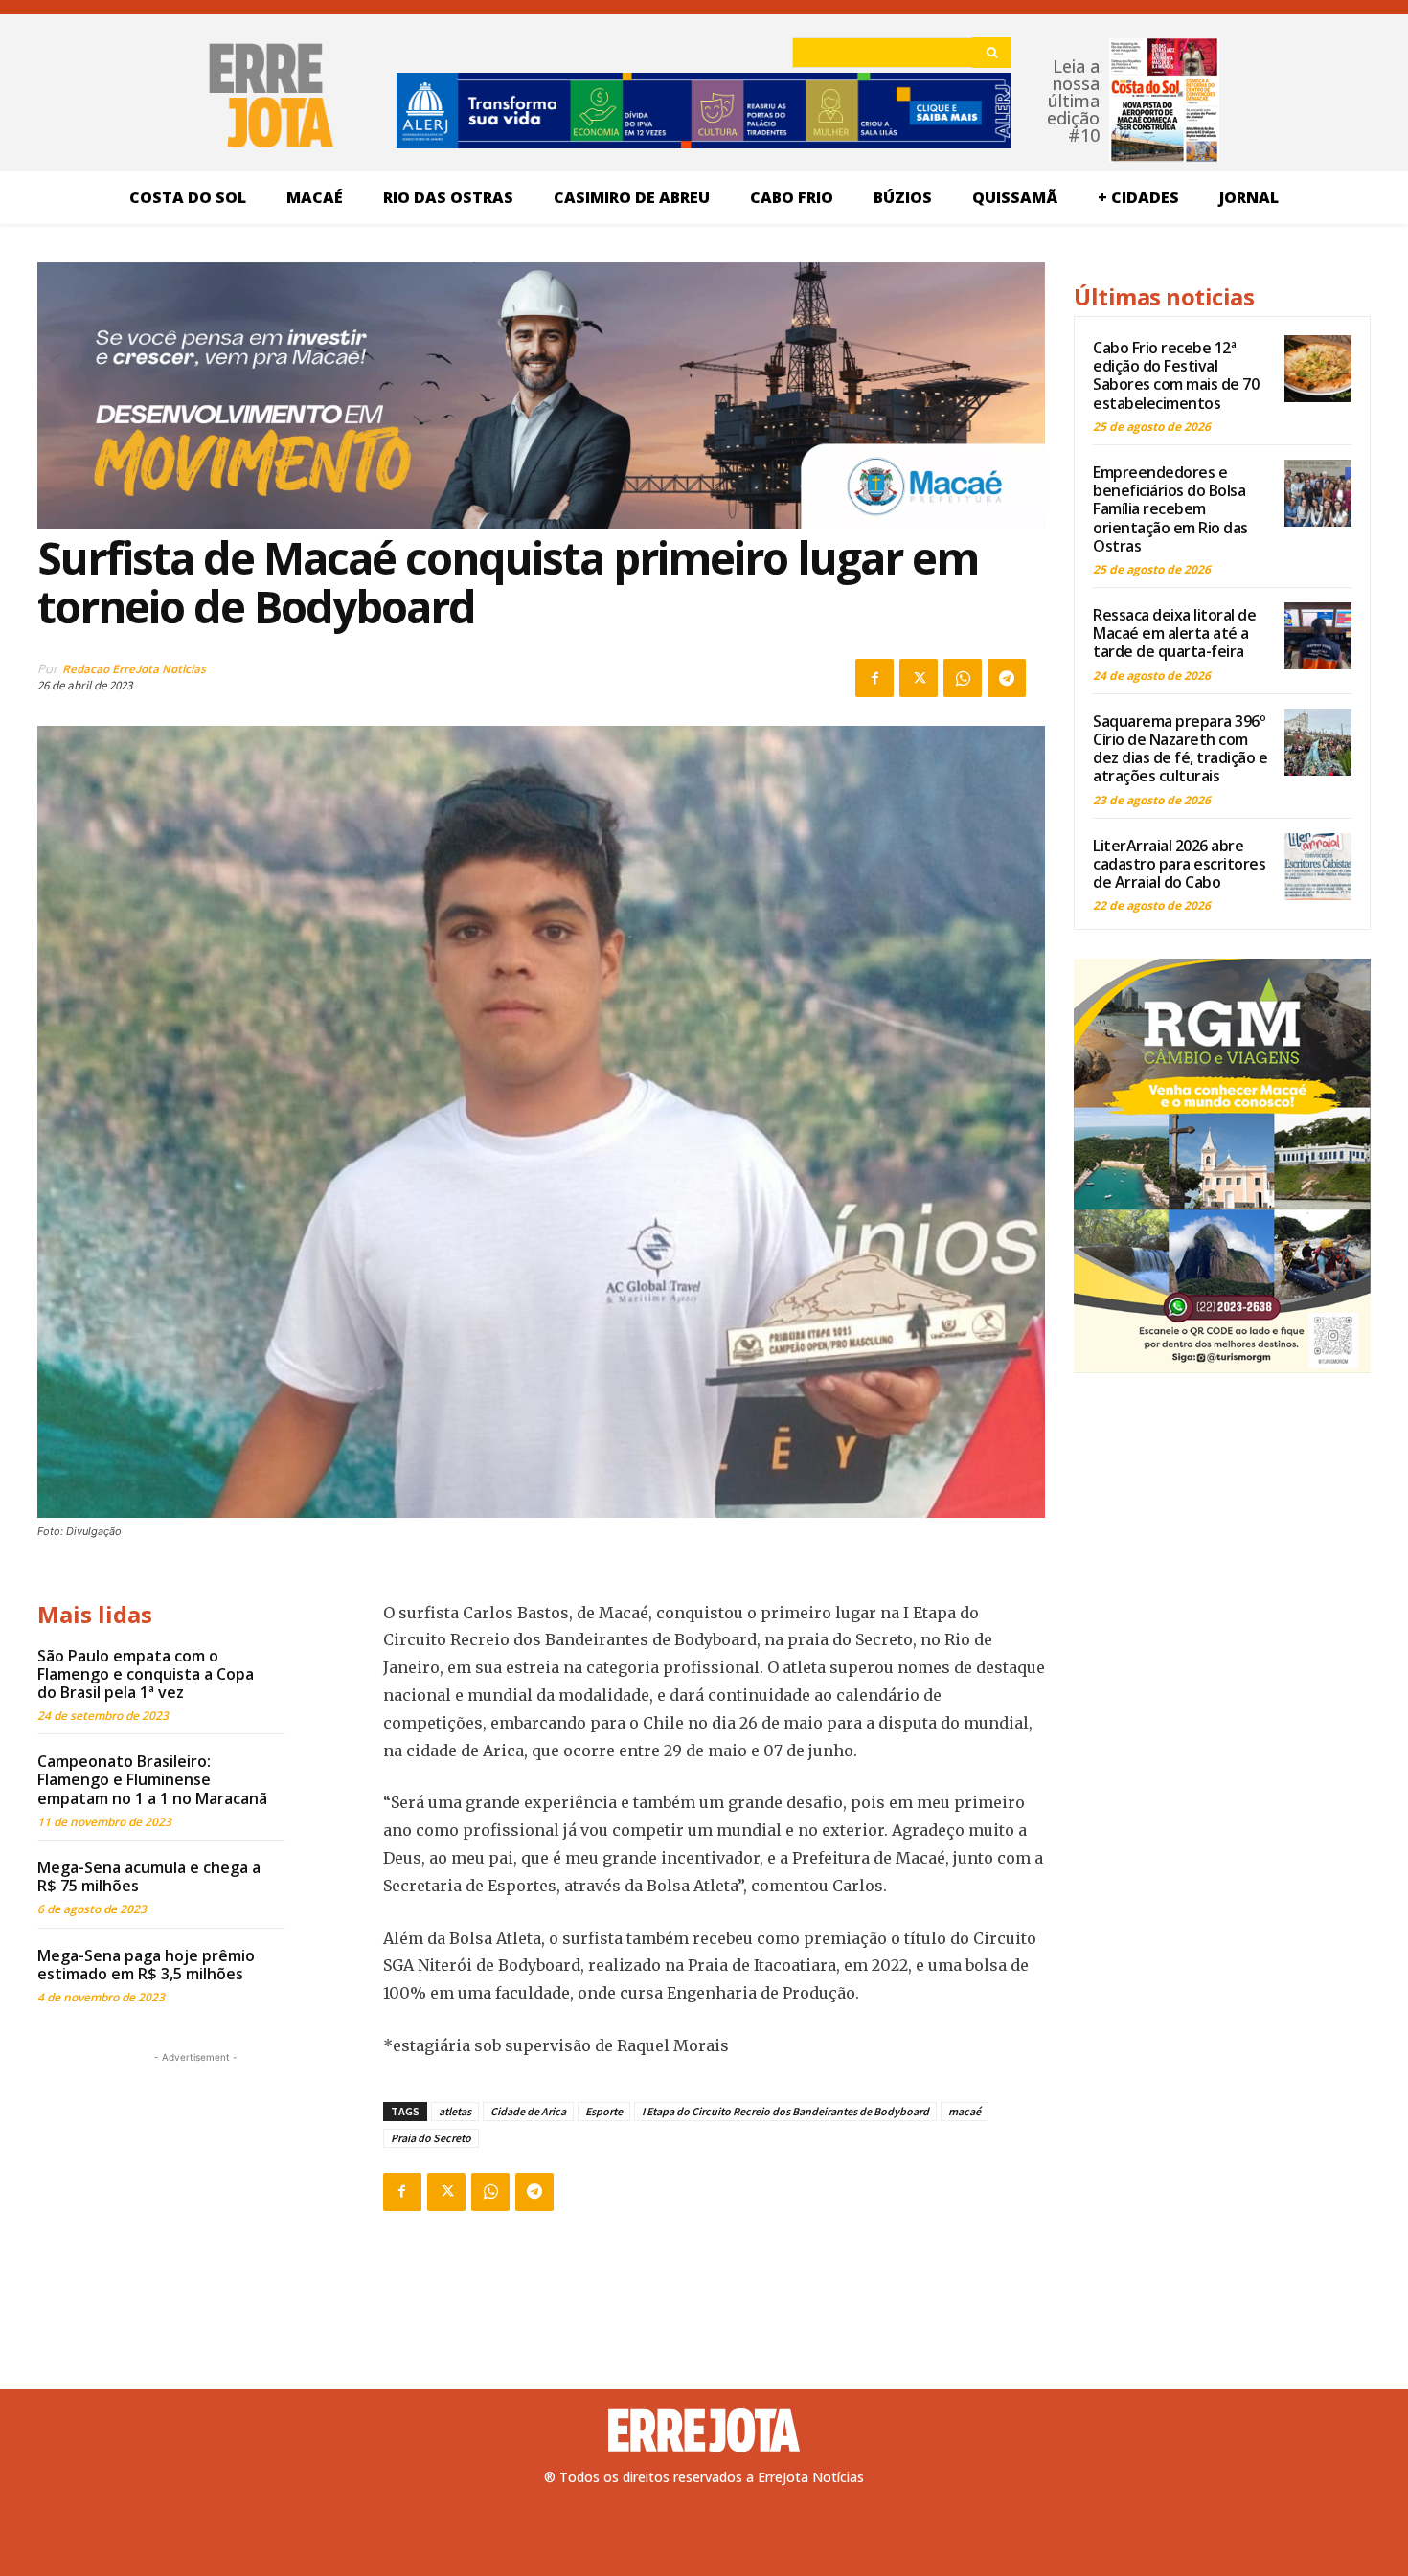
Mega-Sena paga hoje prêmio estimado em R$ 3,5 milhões (146, 1965)
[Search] (992, 53)
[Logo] (704, 2430)
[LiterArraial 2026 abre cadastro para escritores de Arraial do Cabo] (1318, 867)
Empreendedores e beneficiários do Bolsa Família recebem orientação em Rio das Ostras (1170, 509)
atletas (455, 2111)
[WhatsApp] (963, 678)
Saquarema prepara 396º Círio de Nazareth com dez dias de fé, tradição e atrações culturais (1180, 749)
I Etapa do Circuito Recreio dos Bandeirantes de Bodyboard (785, 2111)
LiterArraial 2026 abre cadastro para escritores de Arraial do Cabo (1179, 864)
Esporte (604, 2111)
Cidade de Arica (528, 2111)
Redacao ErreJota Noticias (134, 669)
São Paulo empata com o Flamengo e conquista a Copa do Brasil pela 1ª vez (146, 1674)
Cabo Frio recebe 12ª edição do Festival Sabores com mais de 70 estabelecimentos (1176, 375)
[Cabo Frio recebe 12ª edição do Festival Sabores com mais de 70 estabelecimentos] (1318, 369)
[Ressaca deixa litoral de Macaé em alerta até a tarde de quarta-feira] (1318, 636)
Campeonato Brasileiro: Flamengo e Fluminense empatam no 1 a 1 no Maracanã (152, 1779)
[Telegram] (1007, 678)
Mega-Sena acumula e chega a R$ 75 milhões (149, 1876)
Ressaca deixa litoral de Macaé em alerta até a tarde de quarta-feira (1174, 633)
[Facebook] (874, 678)
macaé (965, 2111)
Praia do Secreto (431, 2138)
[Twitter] (919, 678)
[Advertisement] (195, 2187)
